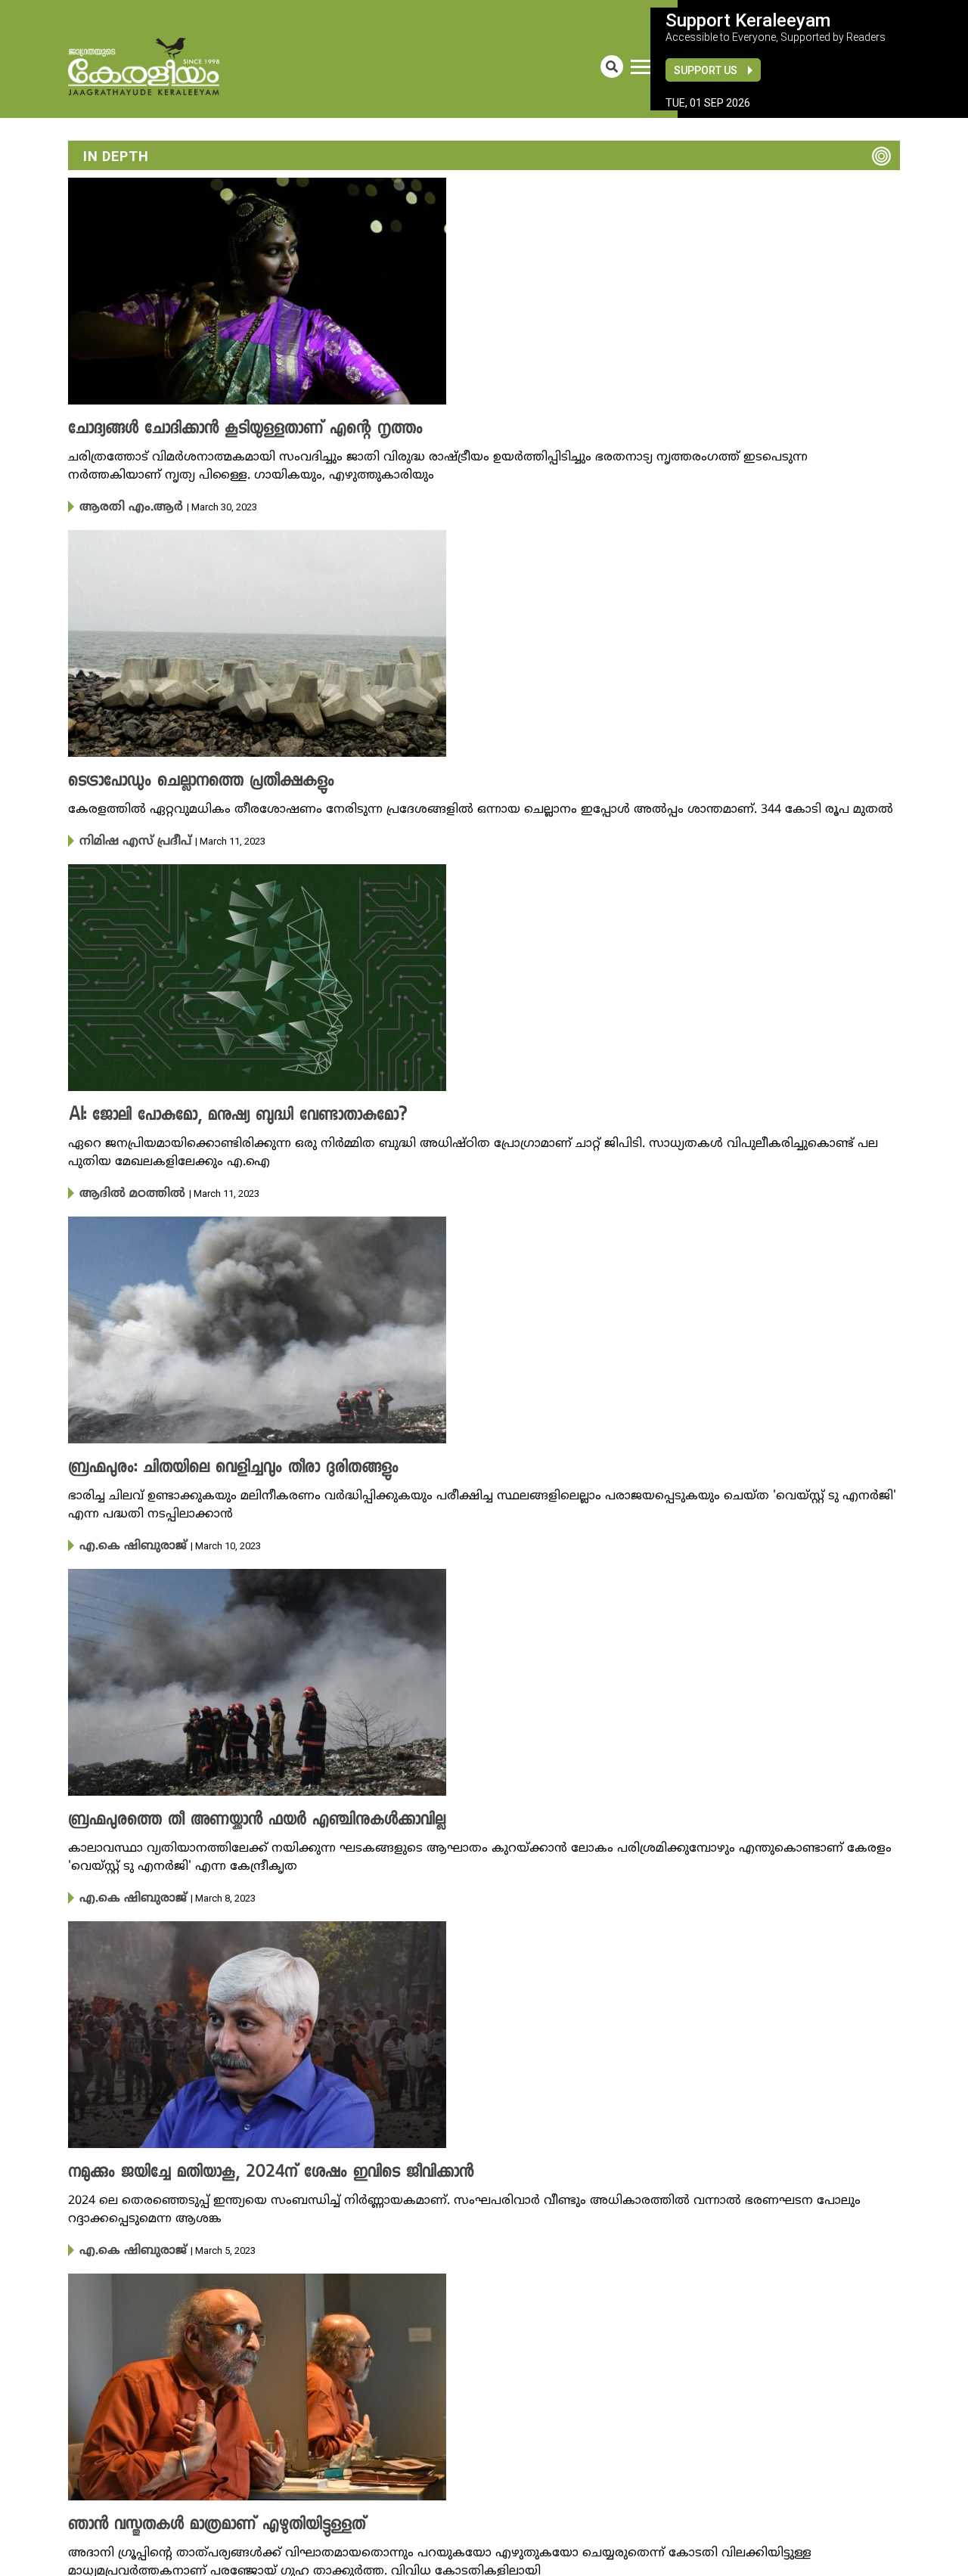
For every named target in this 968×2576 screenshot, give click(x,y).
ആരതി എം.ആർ (121, 507)
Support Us (706, 70)
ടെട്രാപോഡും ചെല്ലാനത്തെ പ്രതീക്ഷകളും (183, 780)
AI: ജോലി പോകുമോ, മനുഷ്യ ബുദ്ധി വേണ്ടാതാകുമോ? (213, 1113)
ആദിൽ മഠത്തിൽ (123, 1190)
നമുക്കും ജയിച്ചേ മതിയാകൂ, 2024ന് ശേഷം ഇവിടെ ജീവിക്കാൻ (243, 2165)
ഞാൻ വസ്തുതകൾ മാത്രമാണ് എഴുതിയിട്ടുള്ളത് (197, 2516)
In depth (116, 156)
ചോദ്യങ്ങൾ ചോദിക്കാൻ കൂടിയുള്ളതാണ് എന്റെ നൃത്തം (222, 429)
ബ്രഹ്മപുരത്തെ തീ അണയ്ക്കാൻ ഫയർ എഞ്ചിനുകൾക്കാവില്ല (232, 1815)
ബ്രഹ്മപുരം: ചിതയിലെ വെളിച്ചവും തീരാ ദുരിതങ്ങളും (210, 1464)
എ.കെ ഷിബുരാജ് (124, 1541)
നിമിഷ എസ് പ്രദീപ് (127, 839)
